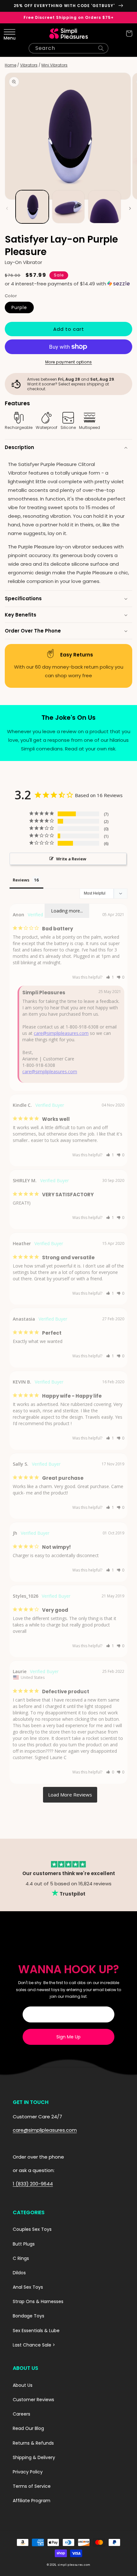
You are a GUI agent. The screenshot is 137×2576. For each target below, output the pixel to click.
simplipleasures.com (74, 2565)
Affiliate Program (32, 2501)
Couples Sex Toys (32, 2229)
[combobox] (68, 48)
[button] (8, 34)
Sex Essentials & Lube (36, 2331)
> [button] (70, 1795)
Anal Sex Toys (28, 2287)
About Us (23, 2385)
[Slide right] (130, 208)
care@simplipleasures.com (61, 1033)
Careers (22, 2414)
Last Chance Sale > (34, 2345)
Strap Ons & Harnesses (38, 2301)
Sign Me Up (68, 2037)
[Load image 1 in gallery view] (32, 207)
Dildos (19, 2273)
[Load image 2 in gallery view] (68, 207)
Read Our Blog (28, 2428)
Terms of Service (32, 2486)
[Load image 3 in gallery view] (105, 207)
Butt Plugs (24, 2244)
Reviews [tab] (21, 880)
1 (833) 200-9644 (33, 2184)
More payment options (69, 362)
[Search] (101, 48)
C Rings (21, 2258)
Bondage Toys (29, 2316)
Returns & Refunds (33, 2443)
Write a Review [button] (71, 859)
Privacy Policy (28, 2472)
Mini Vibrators (54, 65)
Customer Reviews (33, 2400)
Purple (19, 307)
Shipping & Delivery (34, 2457)
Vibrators (29, 65)
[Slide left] (7, 208)
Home (11, 65)
